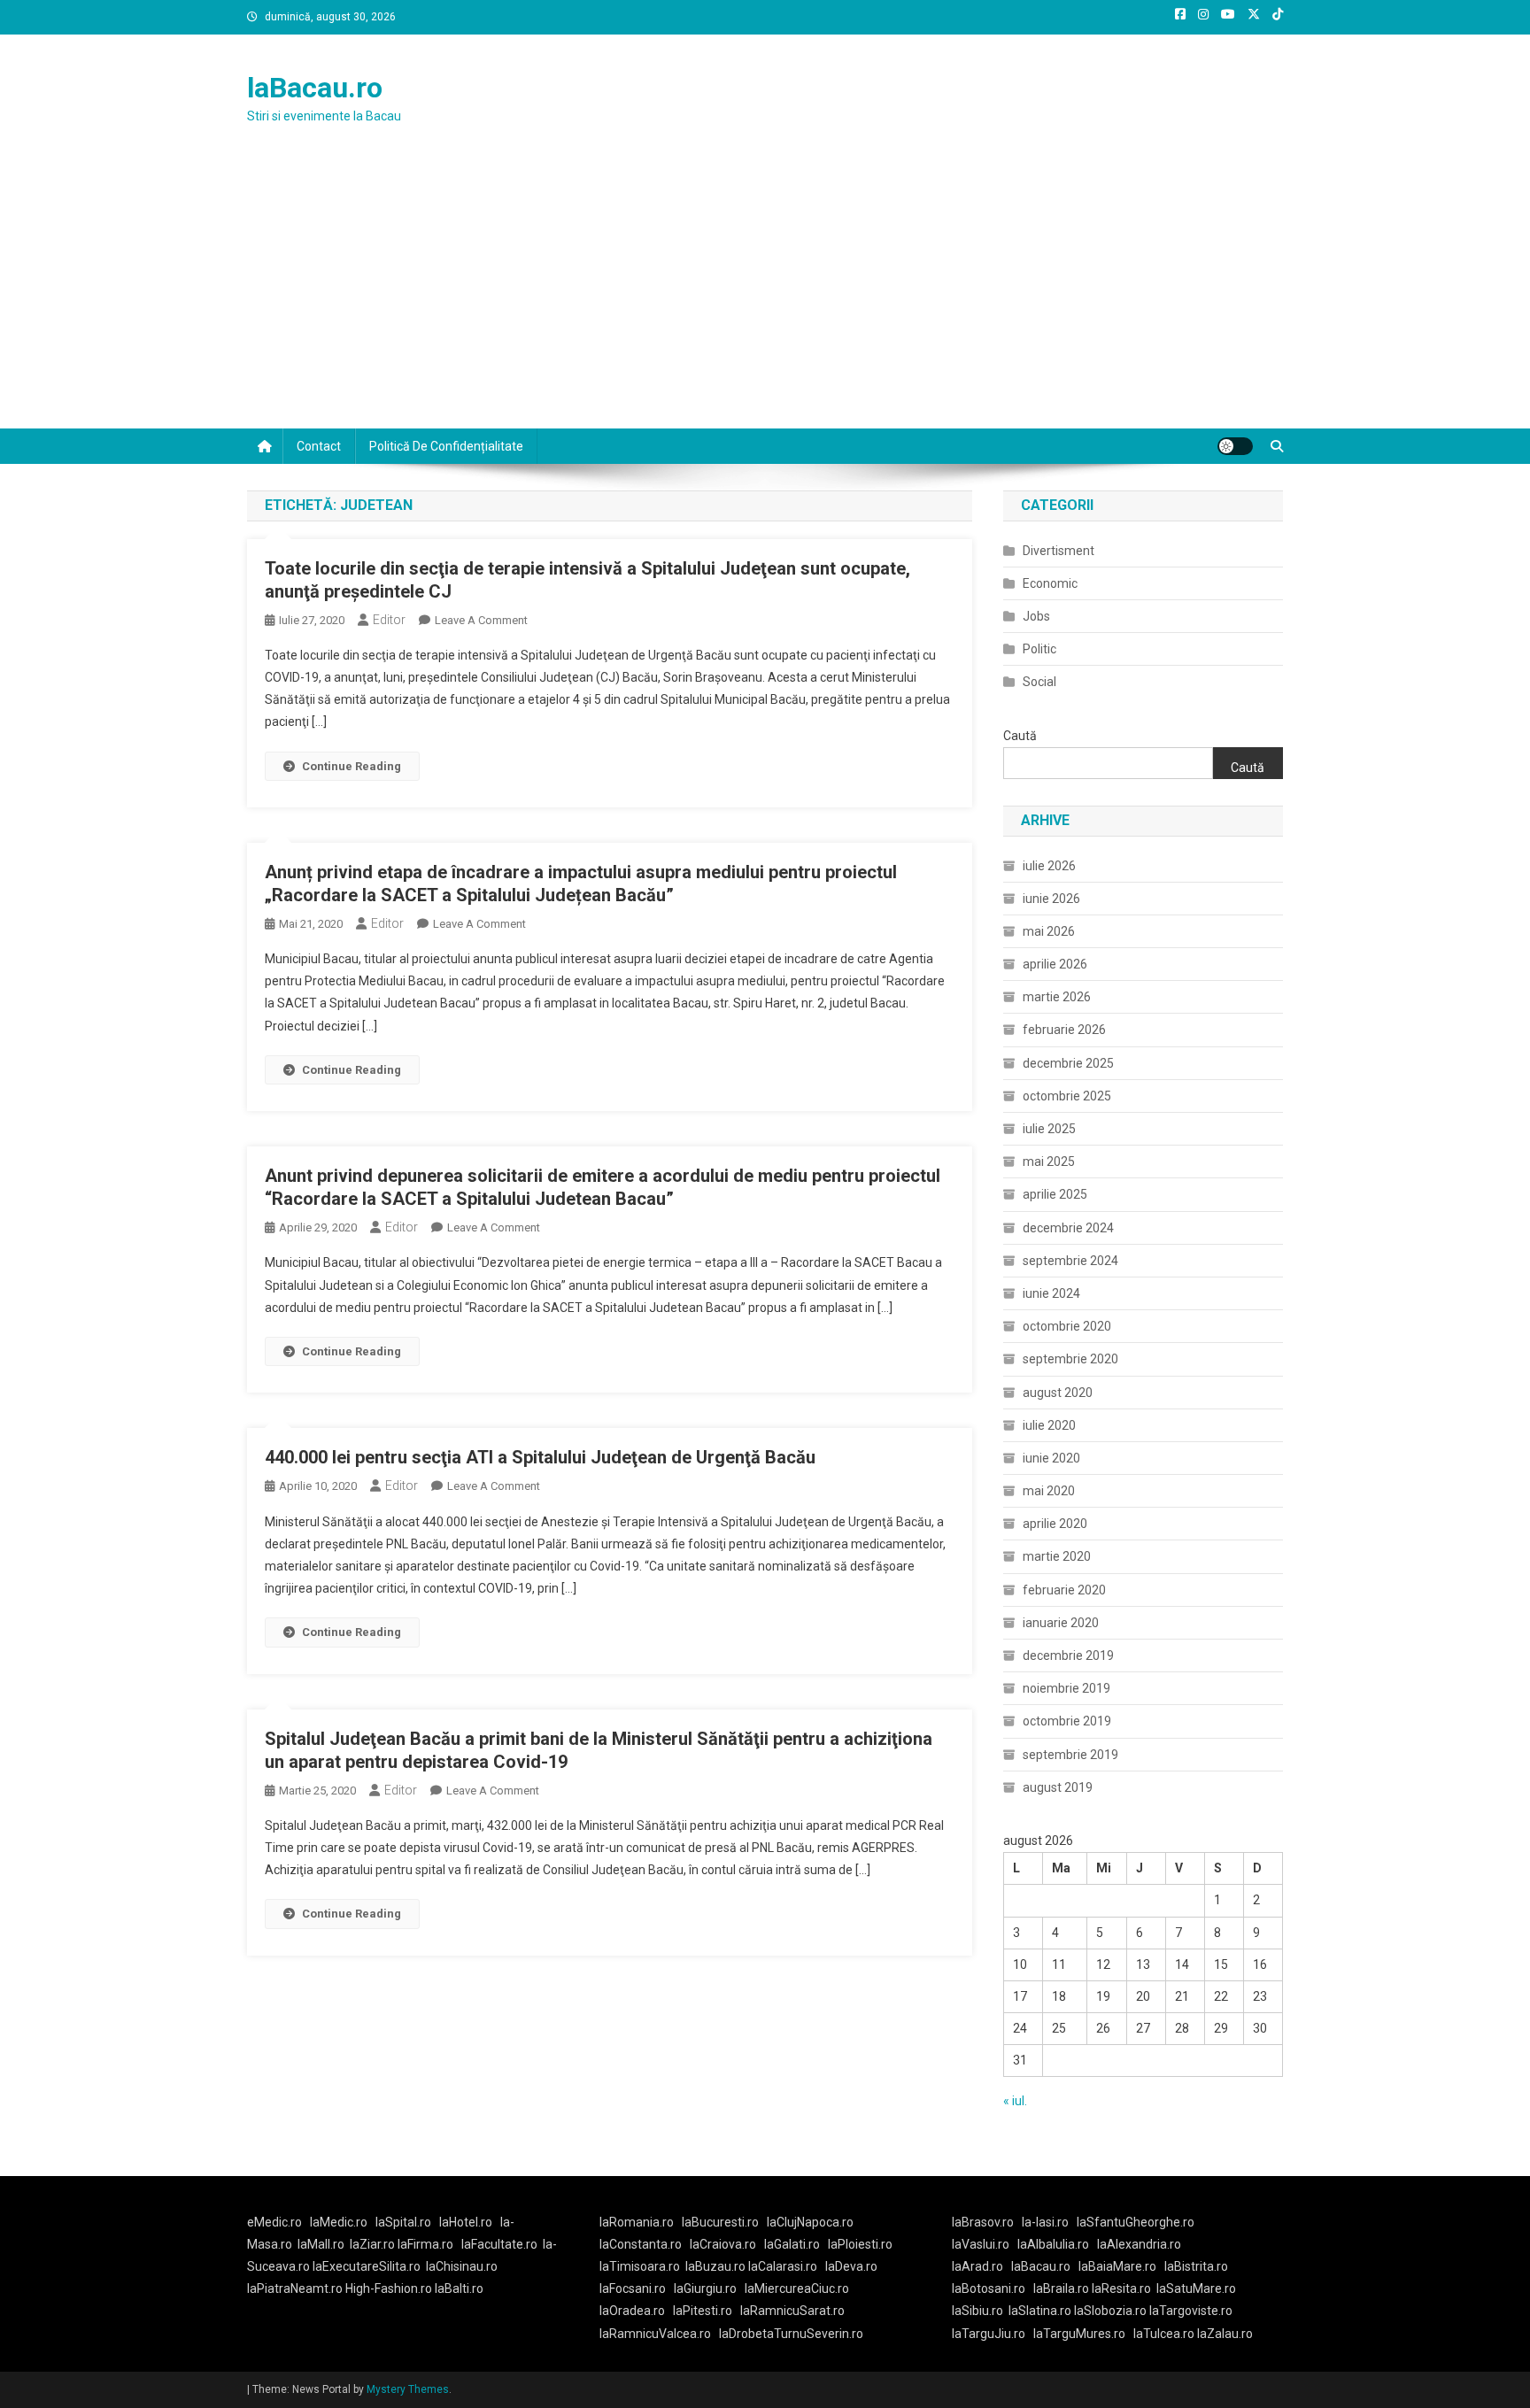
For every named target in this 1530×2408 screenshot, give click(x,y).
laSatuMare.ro (1196, 2288)
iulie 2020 (1049, 1425)
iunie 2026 (1051, 899)
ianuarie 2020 (1061, 1623)
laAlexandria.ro (1139, 2244)
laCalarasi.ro (783, 2266)
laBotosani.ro (989, 2288)
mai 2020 (1049, 1491)
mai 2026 (1049, 931)
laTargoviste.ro (1191, 2311)
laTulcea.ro (1165, 2334)
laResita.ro (1121, 2288)
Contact (319, 446)
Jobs (1036, 616)
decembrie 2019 (1068, 1655)
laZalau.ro (1225, 2334)
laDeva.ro (851, 2266)
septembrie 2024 (1070, 1261)
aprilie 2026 (1055, 964)
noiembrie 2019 (1066, 1688)
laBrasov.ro (983, 2222)
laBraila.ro (1061, 2288)
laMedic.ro (340, 2222)
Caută (1020, 736)
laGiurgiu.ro (709, 2288)
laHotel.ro (466, 2222)
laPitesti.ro (703, 2311)
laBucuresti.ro (720, 2222)
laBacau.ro (315, 88)
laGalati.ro (792, 2244)
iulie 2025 (1049, 1129)
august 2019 (1058, 1787)
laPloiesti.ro (860, 2244)
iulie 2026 (1049, 866)
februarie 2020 (1064, 1590)
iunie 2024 (1051, 1293)
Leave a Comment (481, 620)
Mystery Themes (408, 2389)
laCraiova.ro (723, 2244)
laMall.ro (321, 2244)
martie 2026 (1057, 997)
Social (1039, 682)
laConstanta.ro (641, 2244)
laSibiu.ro (977, 2311)
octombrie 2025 (1067, 1096)
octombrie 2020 (1067, 1326)
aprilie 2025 (1055, 1194)
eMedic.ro (274, 2222)
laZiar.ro (374, 2244)
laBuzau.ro (717, 2266)
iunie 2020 (1051, 1458)
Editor (389, 620)
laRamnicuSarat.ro (792, 2311)
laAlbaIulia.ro (1053, 2244)
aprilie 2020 (1055, 1524)
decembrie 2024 (1068, 1228)
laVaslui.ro (985, 2244)
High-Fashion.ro (389, 2288)
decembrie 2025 (1068, 1063)
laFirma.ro (425, 2244)
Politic (1039, 649)
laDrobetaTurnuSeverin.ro (791, 2334)
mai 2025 (1049, 1162)
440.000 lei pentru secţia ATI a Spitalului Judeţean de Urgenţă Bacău (540, 1457)
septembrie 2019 (1070, 1755)
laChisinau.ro (462, 2266)
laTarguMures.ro (1079, 2334)
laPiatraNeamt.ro (295, 2288)
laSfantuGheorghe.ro (1136, 2222)
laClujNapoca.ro (810, 2222)
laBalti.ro (459, 2288)
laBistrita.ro (1196, 2266)
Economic (1050, 583)
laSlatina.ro (1040, 2311)
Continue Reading (352, 766)
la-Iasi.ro (1045, 2222)
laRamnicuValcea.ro (655, 2334)
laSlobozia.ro (1110, 2311)
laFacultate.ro (499, 2244)
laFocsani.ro (633, 2288)
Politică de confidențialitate (446, 446)
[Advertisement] (765, 296)
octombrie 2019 (1067, 1721)
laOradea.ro (632, 2311)
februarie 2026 (1064, 1030)
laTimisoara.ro (640, 2266)
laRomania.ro (637, 2222)
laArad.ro (977, 2266)
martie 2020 (1057, 1556)
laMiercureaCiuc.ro (797, 2288)
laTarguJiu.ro (993, 2334)
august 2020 (1058, 1393)
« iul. (1015, 2101)
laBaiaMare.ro (1117, 2266)
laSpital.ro (403, 2222)
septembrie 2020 (1070, 1359)
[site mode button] (1235, 446)
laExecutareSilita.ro (367, 2266)
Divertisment (1059, 551)
